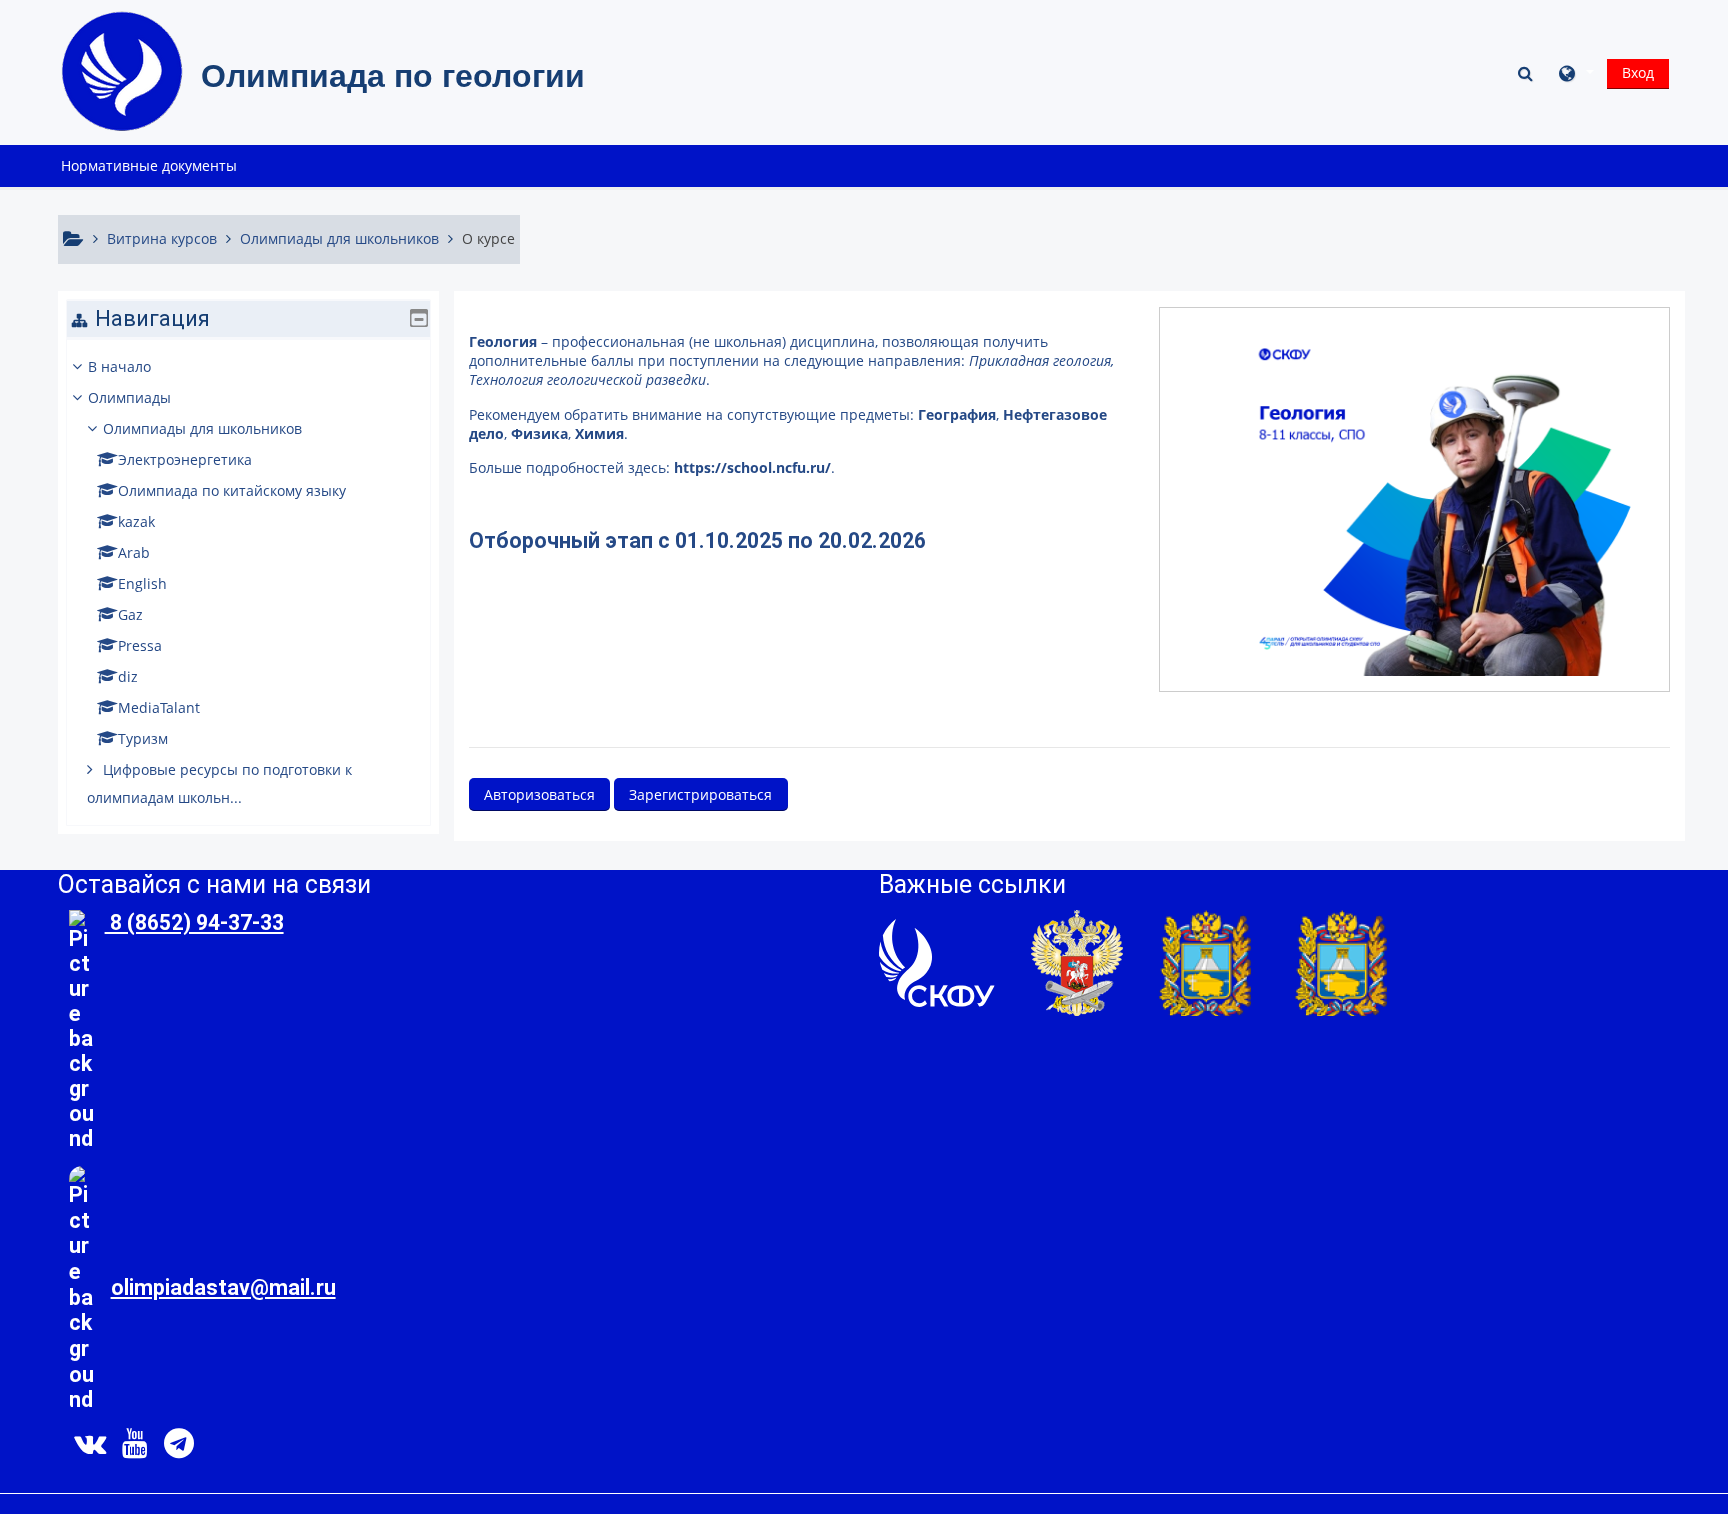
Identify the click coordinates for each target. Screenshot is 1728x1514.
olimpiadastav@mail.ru (223, 1287)
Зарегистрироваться (700, 794)
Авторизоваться (539, 794)
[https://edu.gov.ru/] (1077, 961)
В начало (119, 366)
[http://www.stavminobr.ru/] (1341, 961)
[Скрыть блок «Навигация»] (419, 318)
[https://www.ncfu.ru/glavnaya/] (937, 961)
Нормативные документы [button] (149, 165)
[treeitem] (248, 582)
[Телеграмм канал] (183, 1448)
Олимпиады (129, 397)
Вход (1638, 72)
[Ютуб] (135, 1448)
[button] (1528, 72)
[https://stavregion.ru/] (1205, 961)
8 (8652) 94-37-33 (194, 922)
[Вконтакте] (86, 1448)
